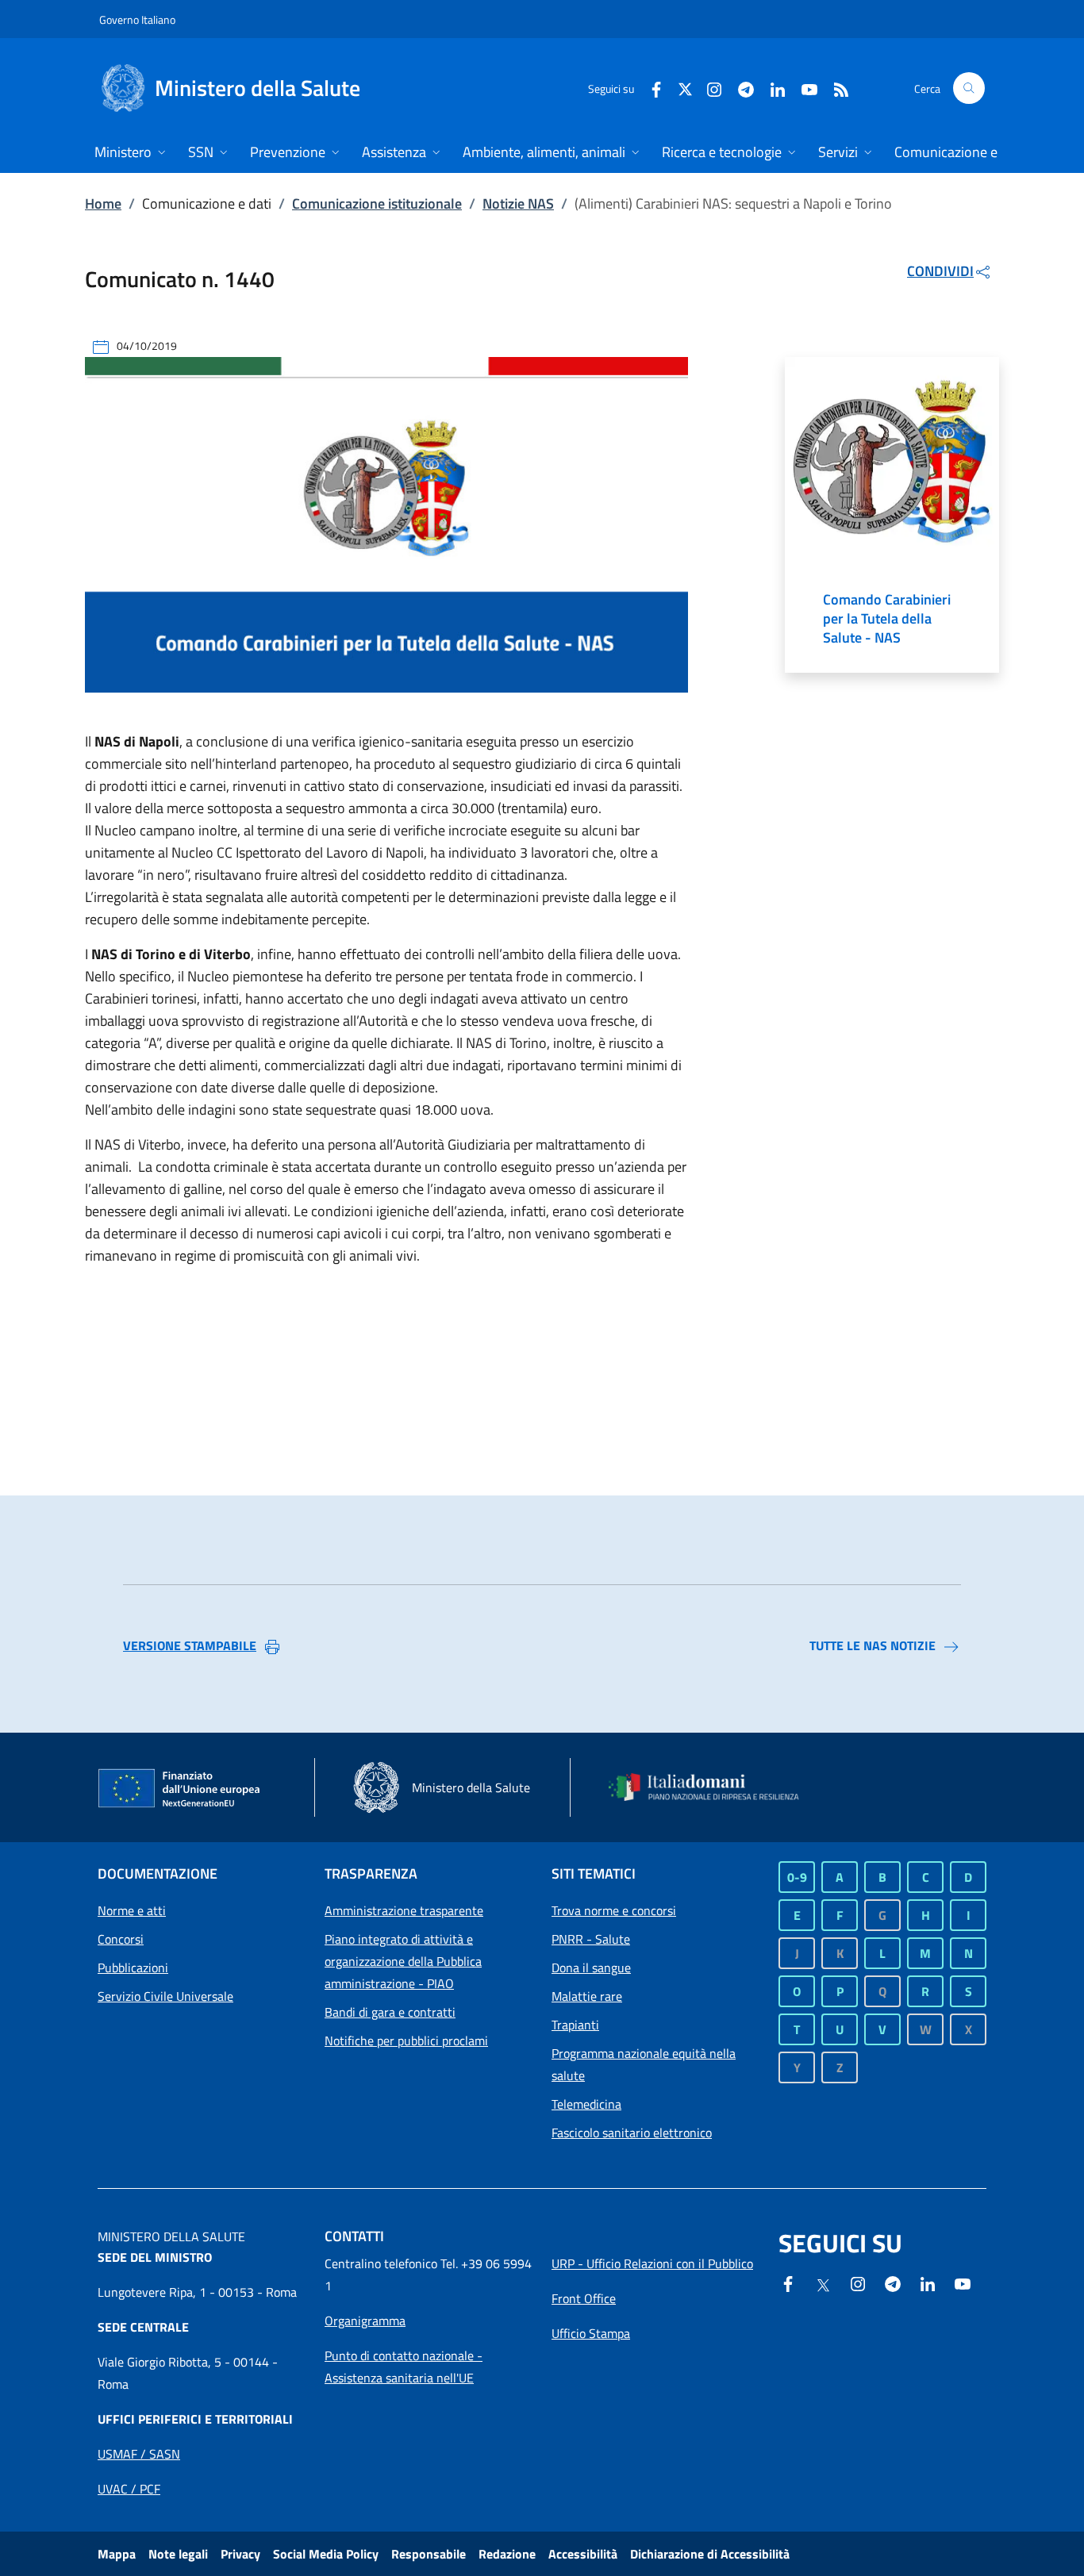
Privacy (240, 2554)
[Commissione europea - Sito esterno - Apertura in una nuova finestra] (180, 1789)
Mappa (117, 2554)
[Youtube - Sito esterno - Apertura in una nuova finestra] (803, 88)
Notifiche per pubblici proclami (406, 2040)
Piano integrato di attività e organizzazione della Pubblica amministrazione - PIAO (403, 1961)
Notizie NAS (518, 203)
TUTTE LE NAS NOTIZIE (873, 1645)
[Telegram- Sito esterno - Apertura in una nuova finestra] (740, 88)
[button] (969, 88)
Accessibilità (583, 2554)
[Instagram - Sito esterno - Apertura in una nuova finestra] (708, 88)
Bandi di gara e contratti (390, 2012)
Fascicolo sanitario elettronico (632, 2133)
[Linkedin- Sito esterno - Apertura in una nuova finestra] (928, 2282)
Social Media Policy (326, 2554)
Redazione (507, 2554)
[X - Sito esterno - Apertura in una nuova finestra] (685, 88)
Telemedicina (586, 2104)
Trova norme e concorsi (614, 1910)
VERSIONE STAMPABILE (190, 1645)
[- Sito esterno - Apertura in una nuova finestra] (963, 2282)
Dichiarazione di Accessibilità (710, 2554)
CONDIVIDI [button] (940, 271)
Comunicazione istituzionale (377, 203)
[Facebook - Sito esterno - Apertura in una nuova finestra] (650, 88)
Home (103, 203)
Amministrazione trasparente (404, 1910)
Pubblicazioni (133, 1968)
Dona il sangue (591, 1968)
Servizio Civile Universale (165, 1996)
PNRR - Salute (591, 1939)
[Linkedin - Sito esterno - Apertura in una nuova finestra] (771, 88)
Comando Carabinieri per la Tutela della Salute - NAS (887, 619)
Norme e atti (132, 1910)
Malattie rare (587, 1996)
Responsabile (429, 2554)
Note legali (178, 2554)
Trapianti (575, 2025)
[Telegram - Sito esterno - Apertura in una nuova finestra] (893, 2282)
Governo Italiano (137, 19)
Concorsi (121, 1939)
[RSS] (835, 88)
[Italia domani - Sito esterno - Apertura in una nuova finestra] (713, 1787)
